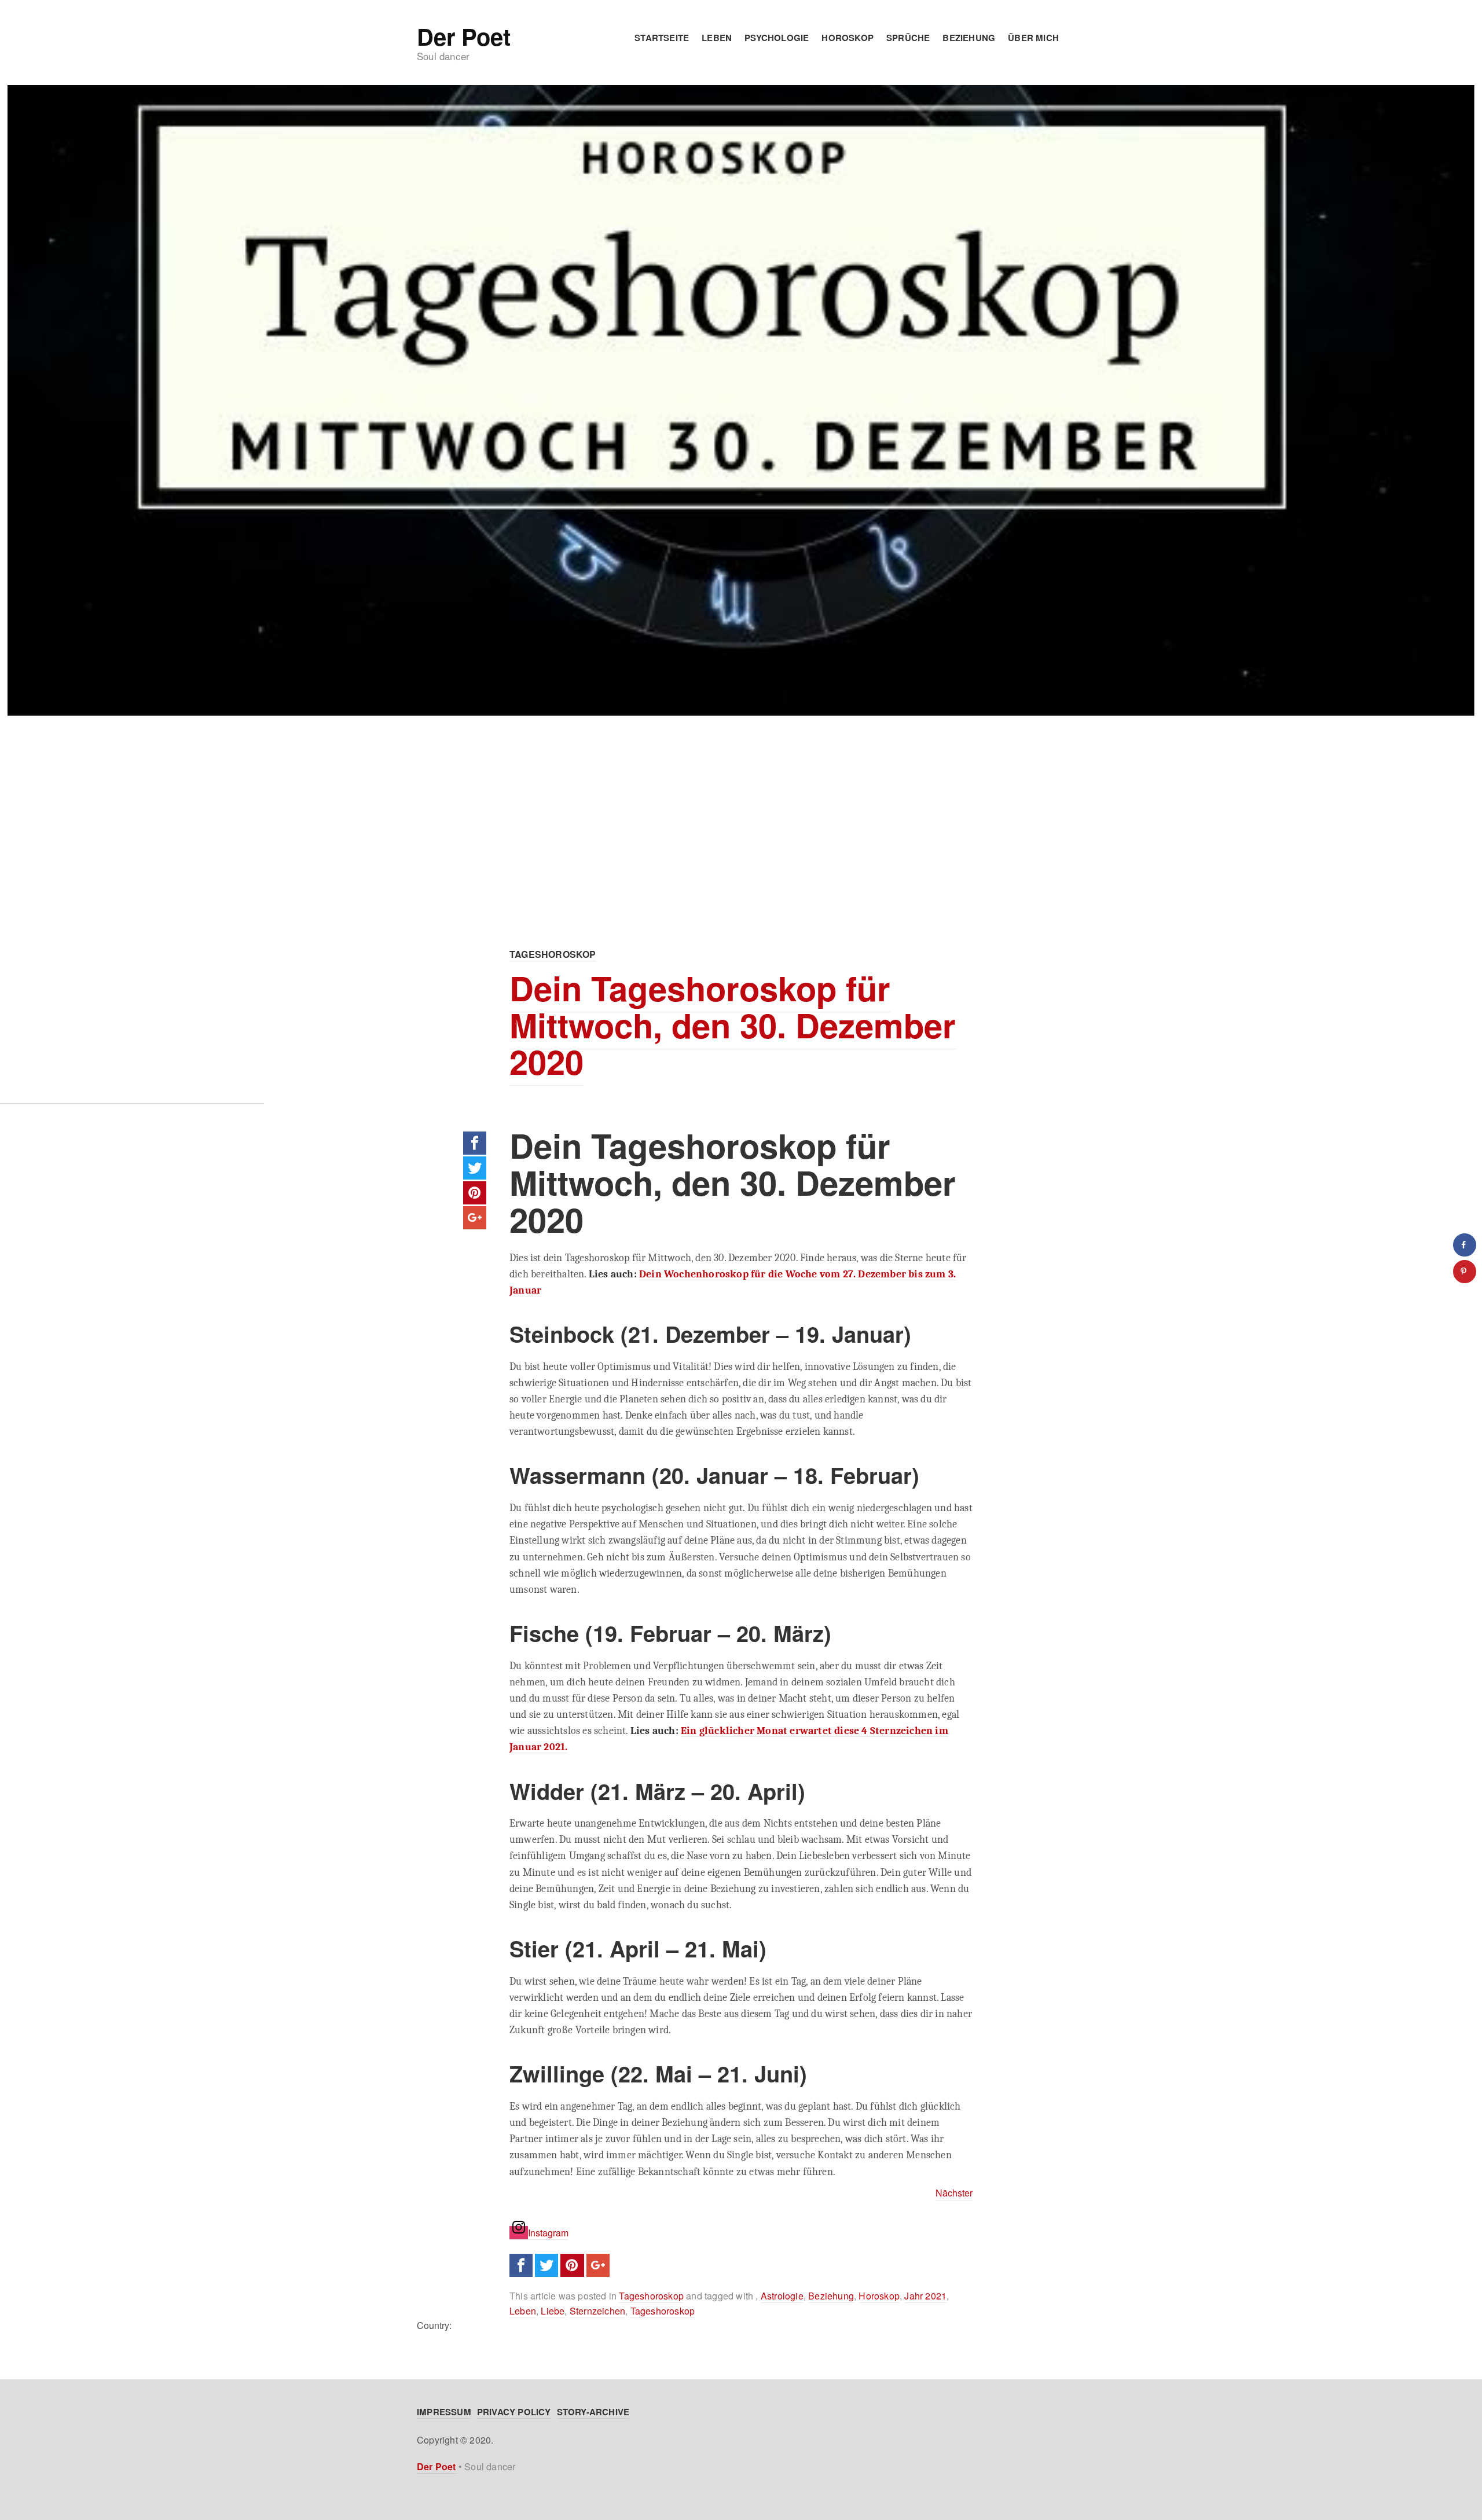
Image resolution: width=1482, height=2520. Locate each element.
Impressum (444, 2412)
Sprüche (908, 38)
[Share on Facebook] (1465, 1245)
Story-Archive (593, 2412)
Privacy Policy (514, 2412)
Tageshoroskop (553, 954)
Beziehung (969, 38)
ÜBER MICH (1033, 38)
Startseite (662, 38)
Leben (717, 38)
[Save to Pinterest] (1465, 1272)
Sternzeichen (597, 2311)
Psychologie (777, 38)
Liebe (553, 2311)
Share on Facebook (475, 1143)
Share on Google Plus (475, 1218)
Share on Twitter (475, 1168)
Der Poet (463, 36)
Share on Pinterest (475, 1193)
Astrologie (782, 2296)
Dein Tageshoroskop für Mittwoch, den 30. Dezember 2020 (733, 1025)
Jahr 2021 (925, 2296)
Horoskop (848, 38)
